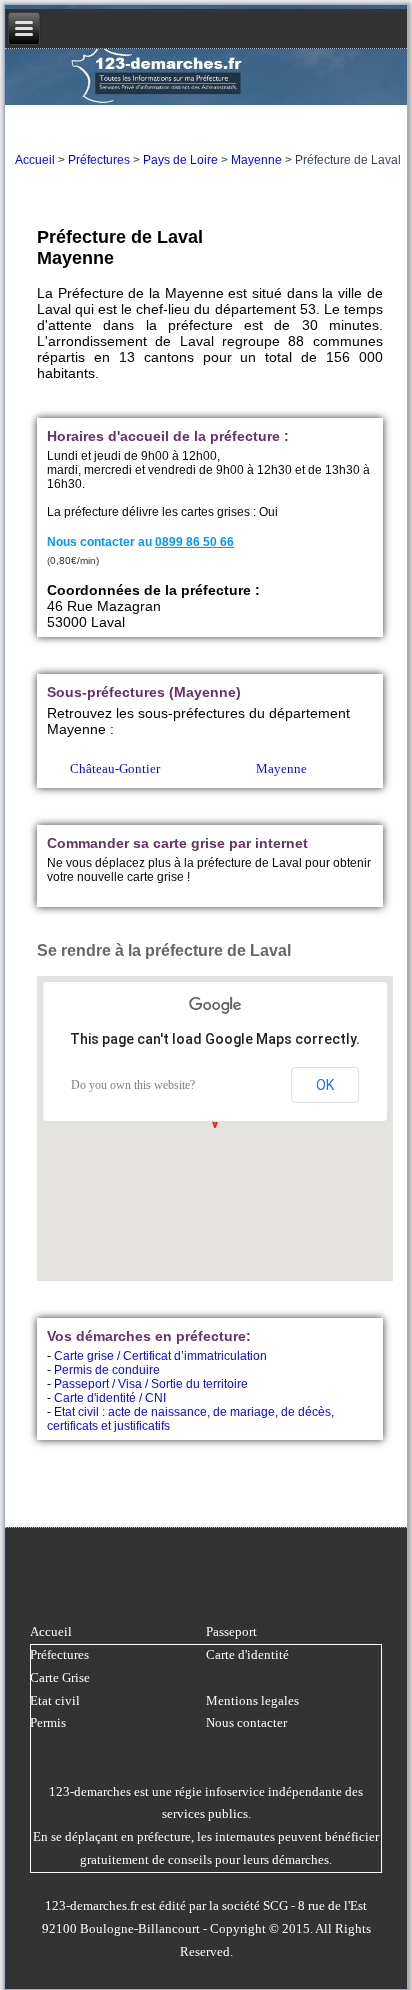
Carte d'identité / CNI (110, 1398)
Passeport (231, 1631)
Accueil (35, 160)
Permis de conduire (107, 1370)
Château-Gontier (115, 768)
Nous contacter (246, 1722)
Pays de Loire (180, 160)
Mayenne (256, 160)
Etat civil (55, 1700)
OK (325, 1085)
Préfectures (99, 160)
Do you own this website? (133, 1085)
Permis (48, 1722)
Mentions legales (252, 1700)
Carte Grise (60, 1677)
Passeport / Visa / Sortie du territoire (151, 1384)
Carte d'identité (247, 1654)
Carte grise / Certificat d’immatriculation (160, 1356)
